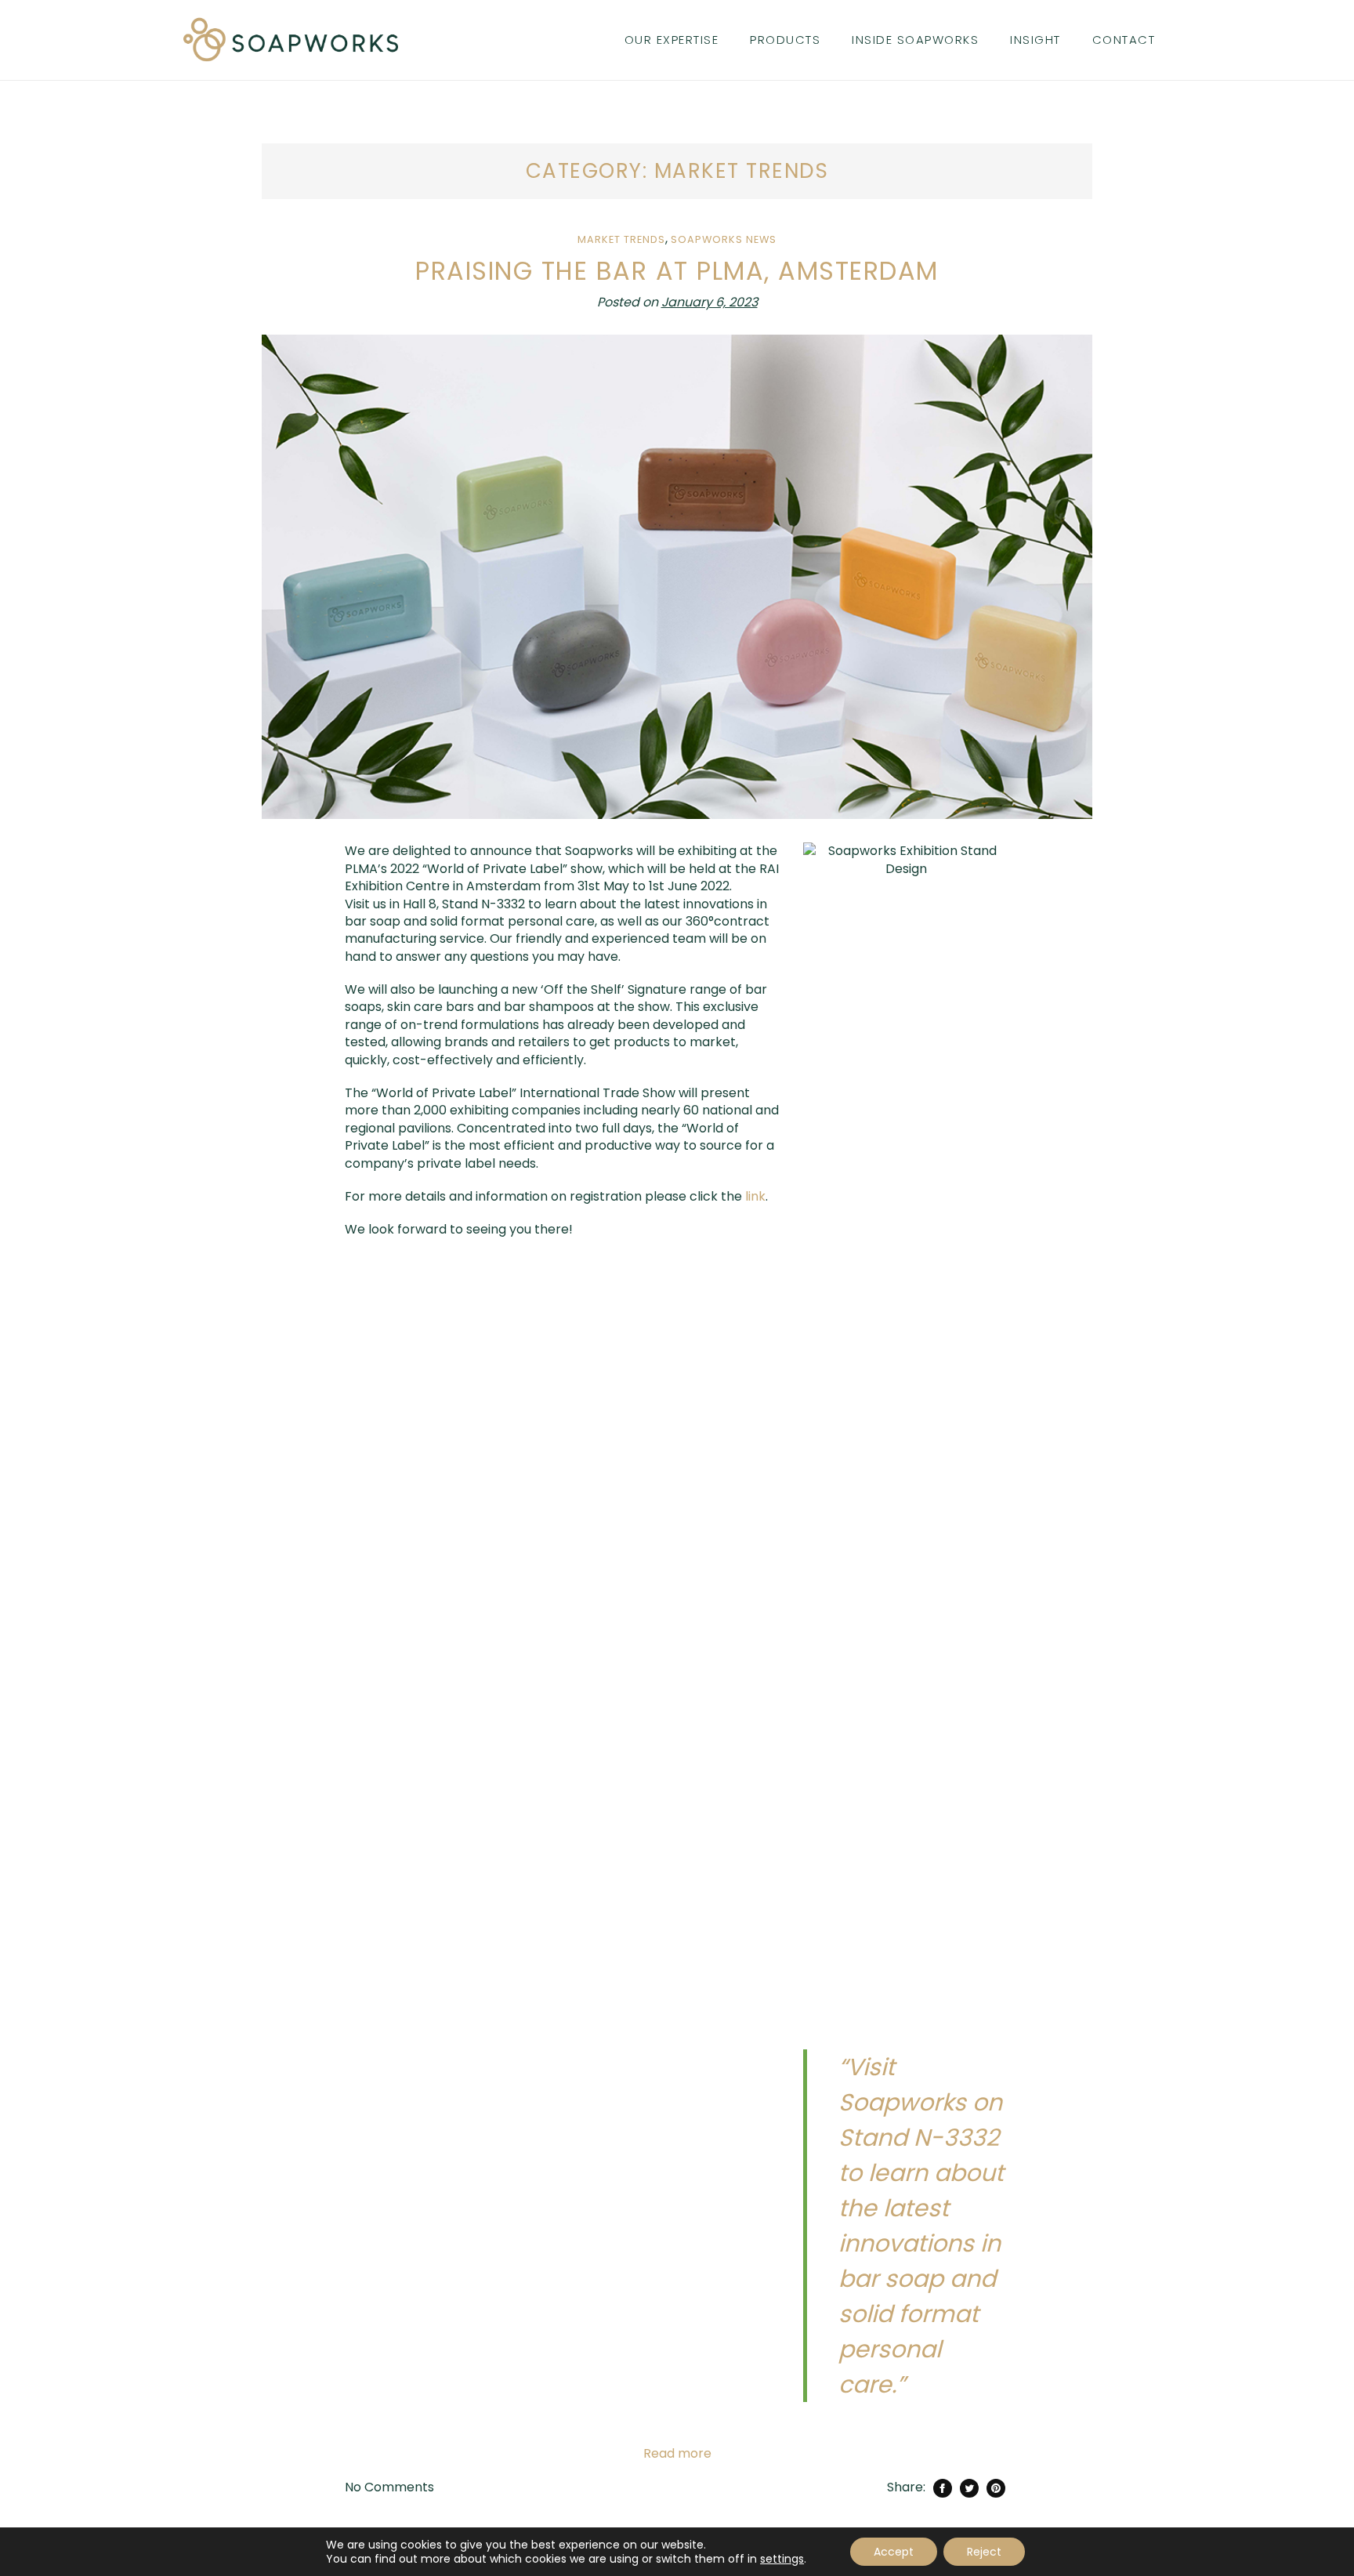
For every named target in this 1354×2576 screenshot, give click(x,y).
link (755, 1196)
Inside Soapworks (915, 40)
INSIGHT (1035, 40)
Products (785, 40)
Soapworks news (724, 239)
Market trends (621, 239)
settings (782, 2559)
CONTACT (1124, 40)
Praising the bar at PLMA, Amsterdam (677, 271)
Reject (984, 2552)
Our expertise (672, 40)
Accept (894, 2552)
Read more (677, 2454)
